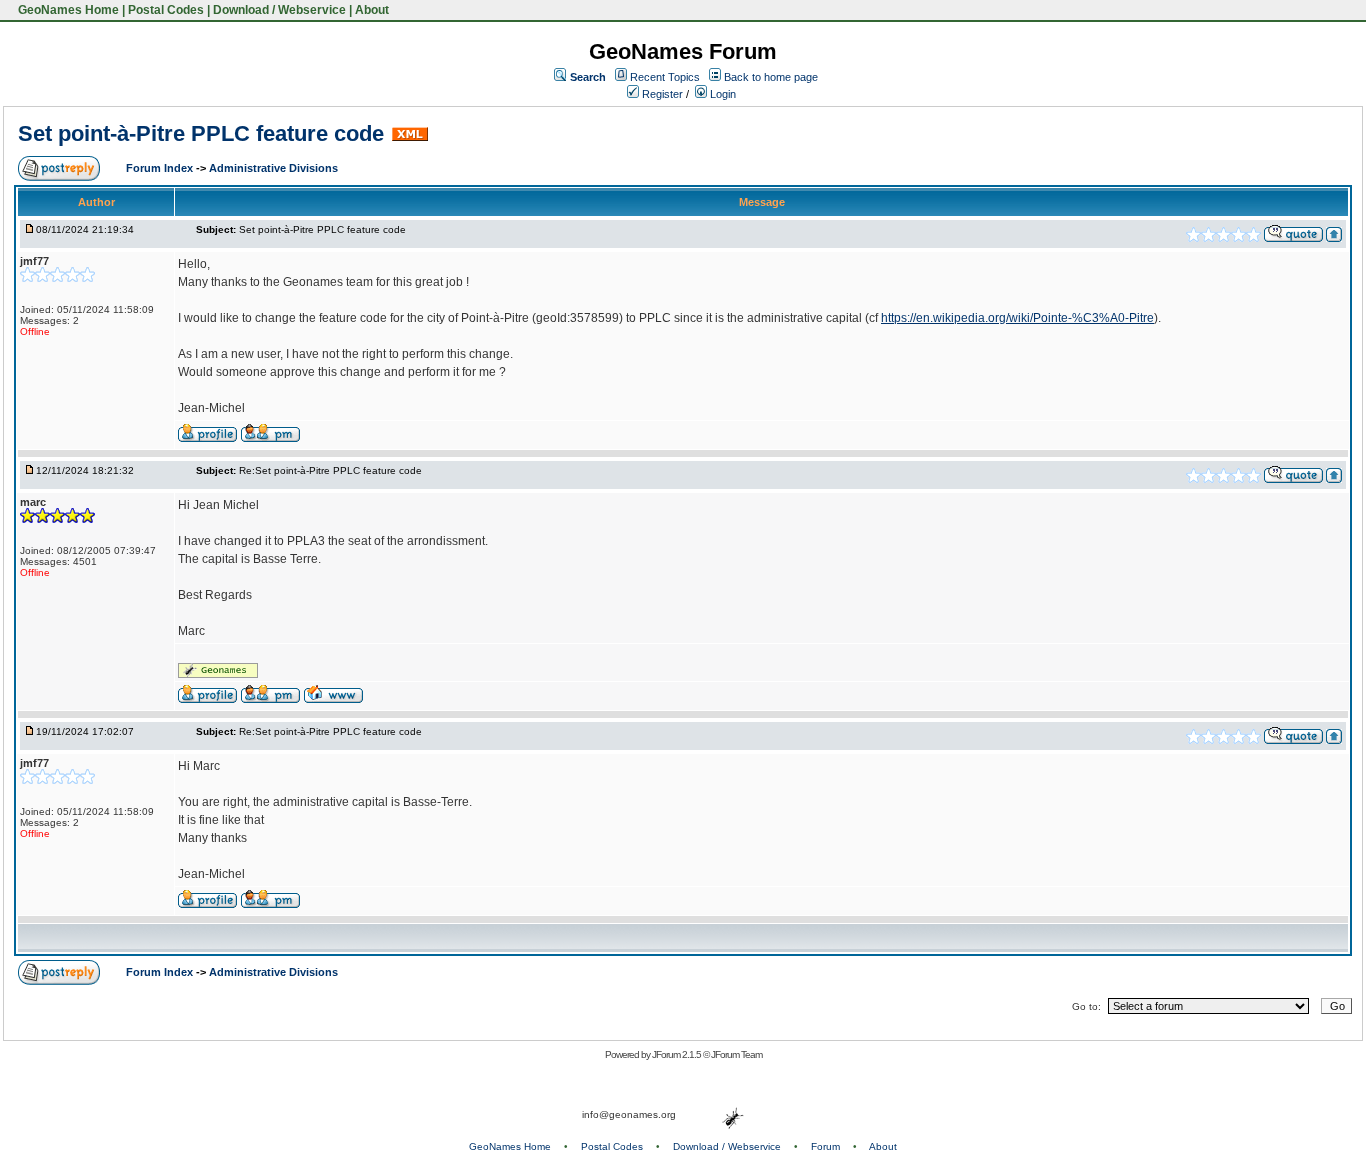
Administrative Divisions (273, 168)
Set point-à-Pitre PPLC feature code (201, 133)
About (372, 10)
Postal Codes (166, 10)
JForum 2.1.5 (677, 1054)
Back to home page (771, 77)
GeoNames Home (67, 10)
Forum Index (161, 168)
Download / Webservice (279, 10)
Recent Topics (665, 77)
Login (721, 94)
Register (661, 94)
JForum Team (736, 1054)
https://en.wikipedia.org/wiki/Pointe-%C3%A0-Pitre (1017, 318)
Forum (825, 1146)
